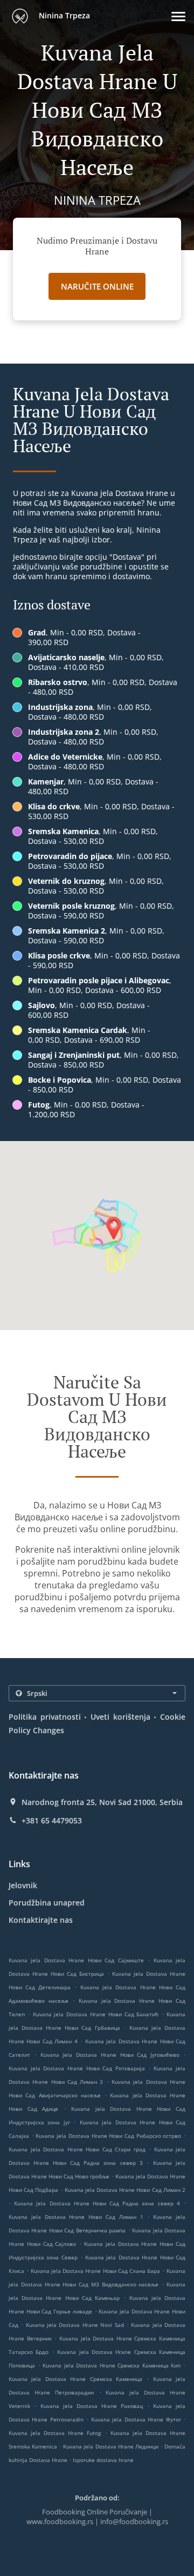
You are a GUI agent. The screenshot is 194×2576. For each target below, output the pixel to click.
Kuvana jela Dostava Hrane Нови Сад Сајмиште (76, 1960)
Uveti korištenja (120, 1717)
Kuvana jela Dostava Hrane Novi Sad (75, 2325)
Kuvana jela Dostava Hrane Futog (55, 2433)
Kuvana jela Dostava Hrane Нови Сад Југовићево (110, 2055)
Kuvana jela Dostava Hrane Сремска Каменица (75, 2379)
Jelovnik (23, 1885)
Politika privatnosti (45, 1717)
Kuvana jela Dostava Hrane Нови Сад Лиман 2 (125, 2190)
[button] (178, 16)
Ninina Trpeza (63, 15)
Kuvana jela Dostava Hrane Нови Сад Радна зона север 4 (97, 2203)
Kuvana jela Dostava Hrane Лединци (110, 2446)
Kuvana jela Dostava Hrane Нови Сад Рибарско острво (108, 2136)
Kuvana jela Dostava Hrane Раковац (92, 2406)
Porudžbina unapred (47, 1903)
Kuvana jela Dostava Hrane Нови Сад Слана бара (96, 2271)
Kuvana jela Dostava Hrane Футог (136, 2419)
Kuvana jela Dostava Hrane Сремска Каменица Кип (112, 2365)
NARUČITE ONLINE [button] (97, 286)
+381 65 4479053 (52, 1821)
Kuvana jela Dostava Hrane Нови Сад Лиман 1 (76, 2217)
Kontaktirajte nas (41, 1920)
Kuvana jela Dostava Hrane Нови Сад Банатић (96, 2014)
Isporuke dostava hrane (103, 2460)
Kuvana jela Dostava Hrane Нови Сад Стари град (77, 2149)
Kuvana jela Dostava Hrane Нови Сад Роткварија (77, 2068)
